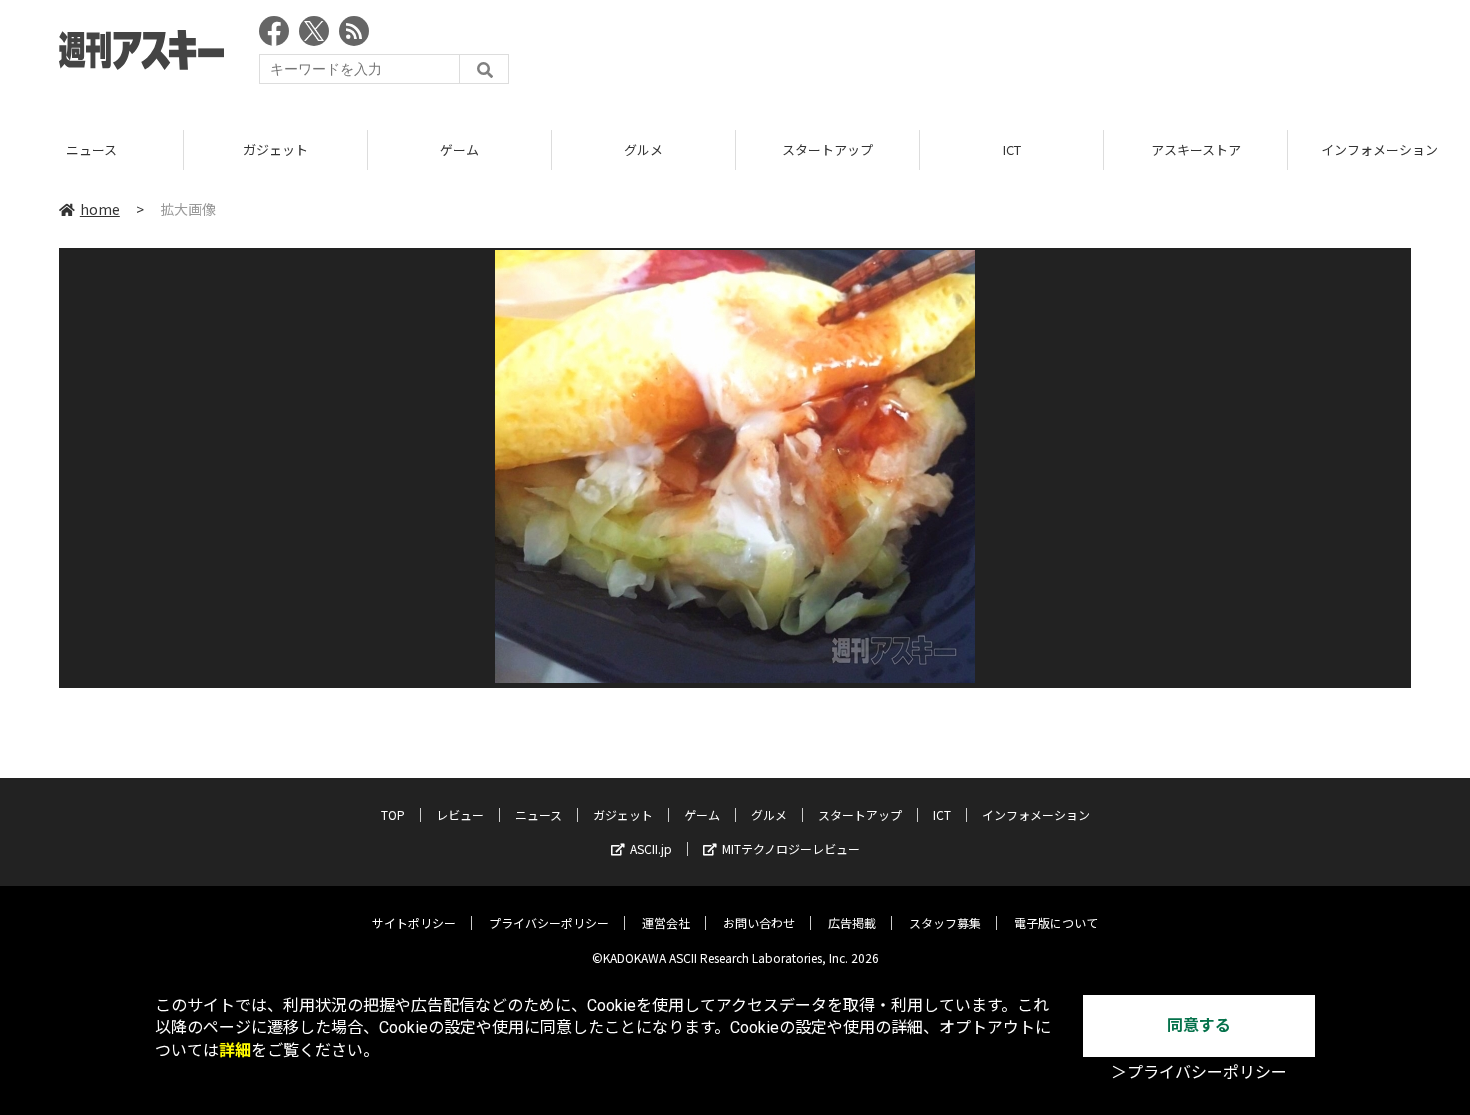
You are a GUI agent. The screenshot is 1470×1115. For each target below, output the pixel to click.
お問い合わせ (759, 922)
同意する (1199, 1025)
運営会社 (666, 922)
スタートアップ (827, 149)
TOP (393, 814)
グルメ (643, 149)
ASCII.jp (651, 848)
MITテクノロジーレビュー (791, 848)
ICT (1012, 149)
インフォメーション (1036, 814)
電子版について (1056, 922)
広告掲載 (852, 922)
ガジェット (275, 149)
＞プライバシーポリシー (1199, 1072)
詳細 (235, 1050)
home (100, 209)
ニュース (91, 149)
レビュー (460, 814)
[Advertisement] (1047, 55)
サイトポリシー (414, 922)
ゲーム (459, 149)
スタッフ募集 (945, 922)
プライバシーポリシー (549, 922)
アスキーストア (1196, 149)
